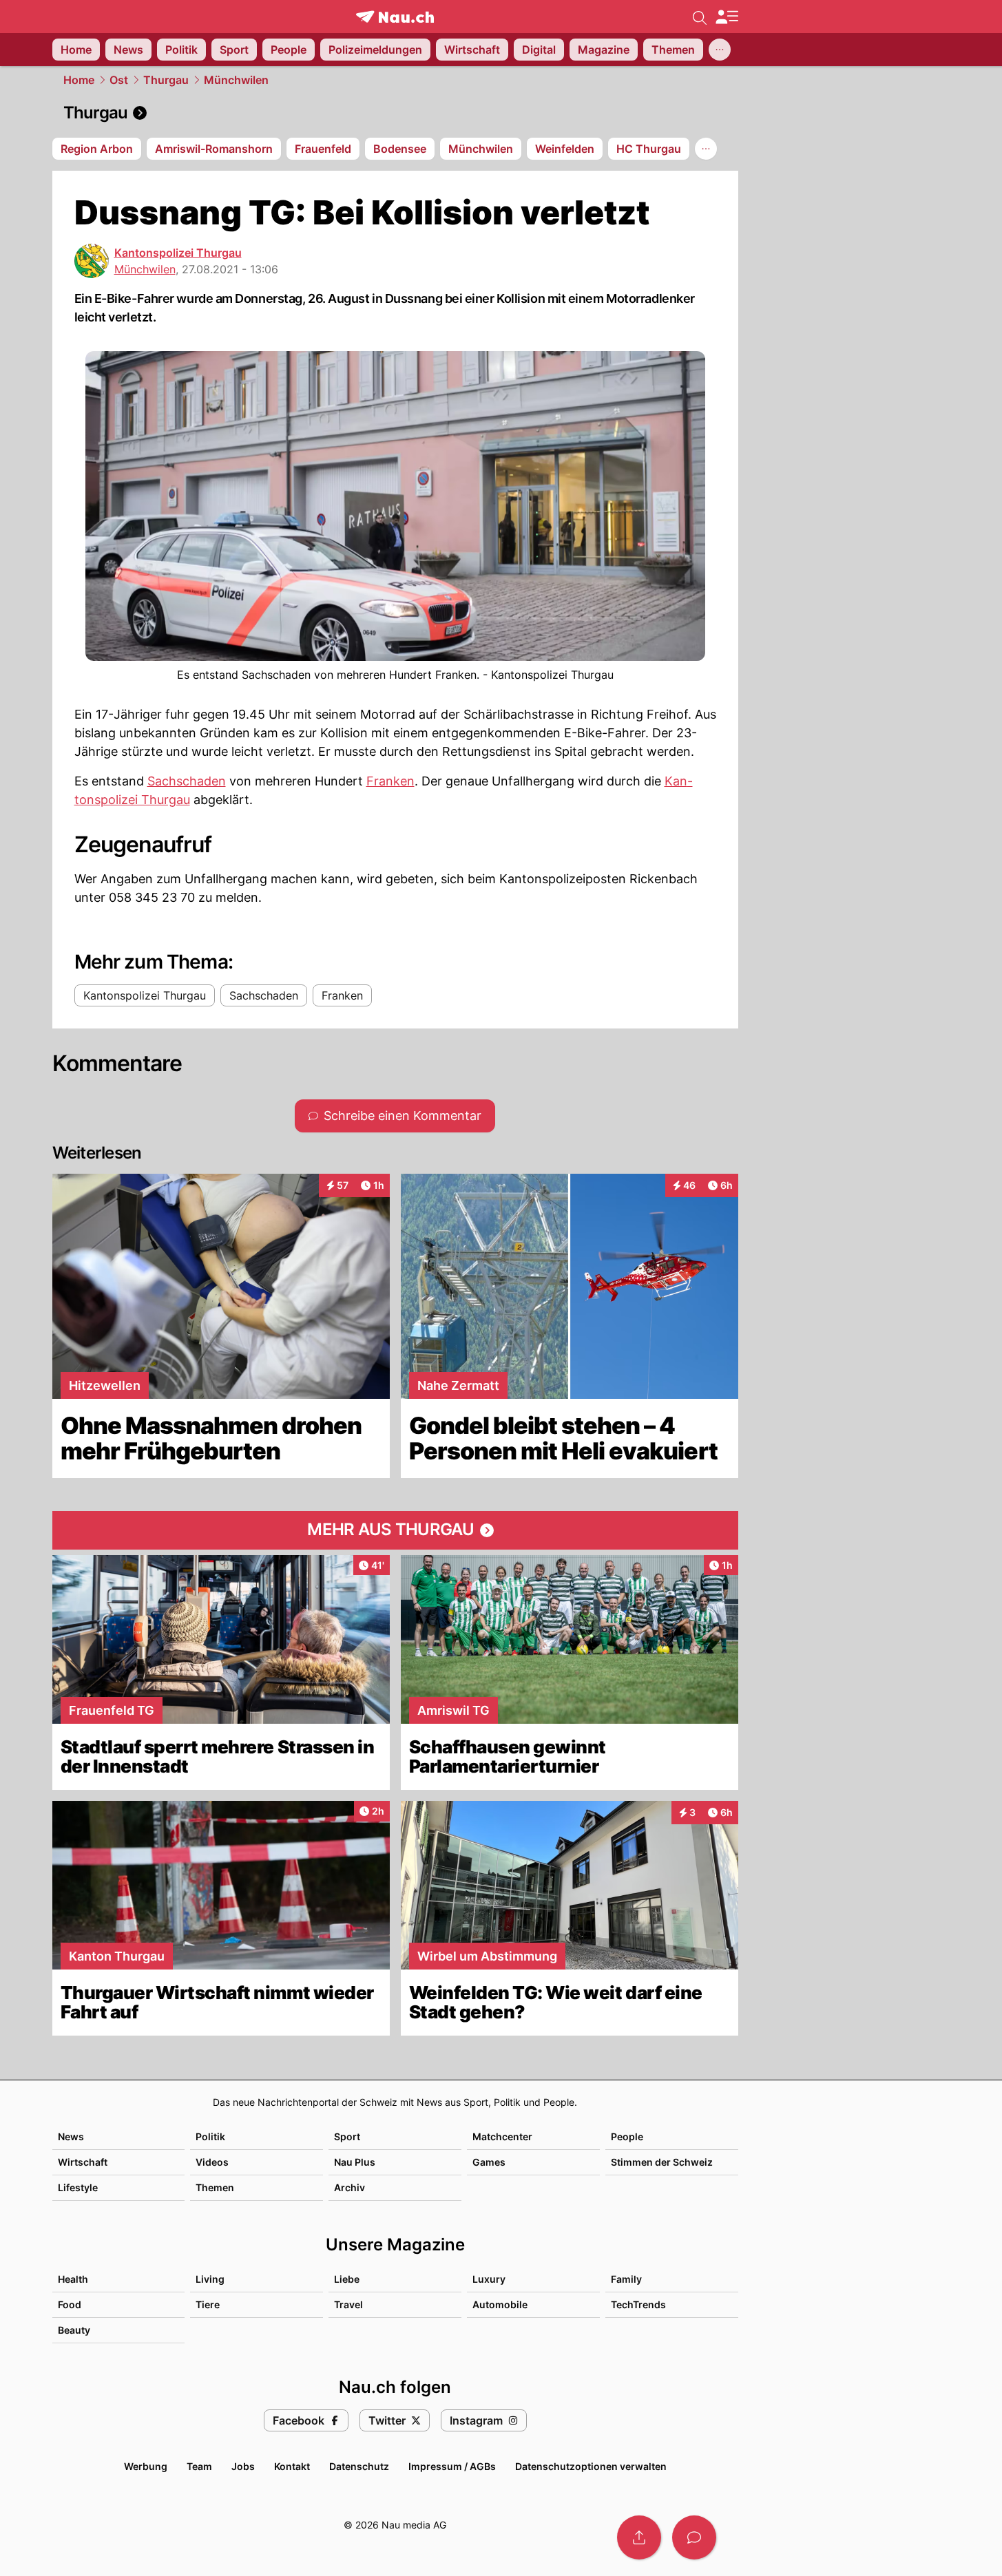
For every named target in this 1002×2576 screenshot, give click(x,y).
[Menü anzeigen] (727, 17)
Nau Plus (355, 2162)
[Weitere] (720, 50)
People (627, 2136)
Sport (347, 2136)
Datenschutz (359, 2466)
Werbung (146, 2466)
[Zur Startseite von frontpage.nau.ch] (395, 17)
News (71, 2136)
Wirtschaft (83, 2162)
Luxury (489, 2279)
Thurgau (166, 80)
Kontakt (292, 2466)
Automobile (500, 2304)
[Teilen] (639, 2537)
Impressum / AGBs (452, 2466)
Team (199, 2466)
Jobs (243, 2466)
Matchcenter (502, 2136)
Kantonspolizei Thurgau (178, 253)
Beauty (74, 2330)
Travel (348, 2304)
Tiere (208, 2304)
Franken (390, 781)
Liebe (347, 2279)
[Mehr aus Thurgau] (395, 1530)
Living (210, 2279)
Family (626, 2279)
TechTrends (638, 2304)
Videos (212, 2162)
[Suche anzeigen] (700, 17)
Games (489, 2162)
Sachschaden (187, 781)
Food (70, 2304)
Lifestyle (78, 2187)
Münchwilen (236, 80)
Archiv (349, 2187)
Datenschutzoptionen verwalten (591, 2466)
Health (73, 2279)
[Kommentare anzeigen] (694, 2537)
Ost (119, 80)
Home (79, 80)
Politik (210, 2136)
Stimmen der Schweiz (662, 2162)
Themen (215, 2187)
